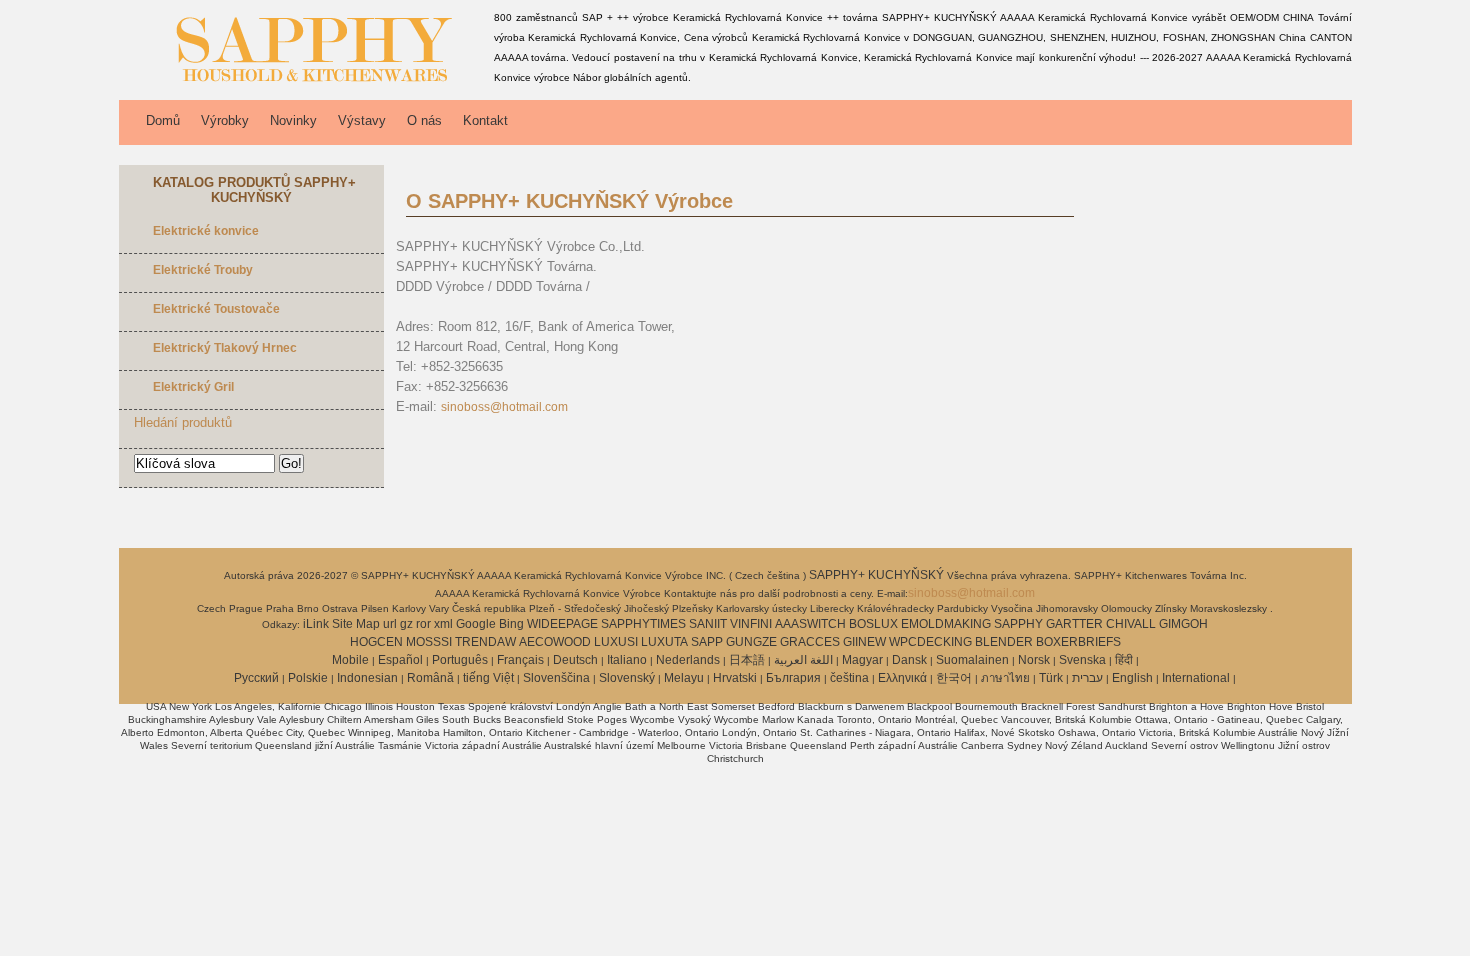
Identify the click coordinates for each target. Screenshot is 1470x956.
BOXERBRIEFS (1078, 642)
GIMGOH (1183, 624)
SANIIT (708, 624)
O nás (424, 120)
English (1132, 678)
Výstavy (362, 120)
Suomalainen (972, 660)
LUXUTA (664, 642)
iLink (316, 624)
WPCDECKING (930, 642)
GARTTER (1074, 624)
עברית (1087, 678)
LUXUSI (616, 642)
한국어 (954, 678)
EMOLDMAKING (946, 624)
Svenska (1082, 660)
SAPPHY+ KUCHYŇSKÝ (878, 575)
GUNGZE (751, 642)
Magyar (862, 660)
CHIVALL (1131, 624)
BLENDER (1004, 642)
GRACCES (810, 642)
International (1196, 678)
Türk (1051, 678)
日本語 (747, 660)
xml (443, 624)
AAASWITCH (810, 624)
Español (400, 660)
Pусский (256, 678)
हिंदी (1124, 660)
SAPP (707, 642)
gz (406, 624)
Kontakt (485, 120)
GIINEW (864, 642)
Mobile (350, 660)
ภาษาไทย (1005, 678)
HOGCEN (376, 642)
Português (460, 660)
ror (423, 624)
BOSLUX (873, 624)
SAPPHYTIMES (643, 624)
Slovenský (627, 678)
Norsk (1034, 660)
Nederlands (688, 660)
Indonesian (367, 678)
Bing (511, 624)
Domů (163, 120)
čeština (849, 678)
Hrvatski (735, 678)
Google (476, 624)
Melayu (684, 678)
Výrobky (225, 120)
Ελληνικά (902, 678)
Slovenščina (556, 678)
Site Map (356, 624)
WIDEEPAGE (562, 624)
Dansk (909, 660)
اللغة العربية (803, 660)
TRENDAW (485, 642)
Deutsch (575, 660)
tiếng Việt (488, 678)
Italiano (627, 660)
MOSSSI (429, 642)
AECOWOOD (555, 642)
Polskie (308, 678)
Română (430, 678)
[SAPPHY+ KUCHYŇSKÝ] (303, 85)
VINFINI (751, 624)
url (390, 624)
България (793, 678)
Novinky (293, 120)
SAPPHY (1018, 624)
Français (520, 660)
